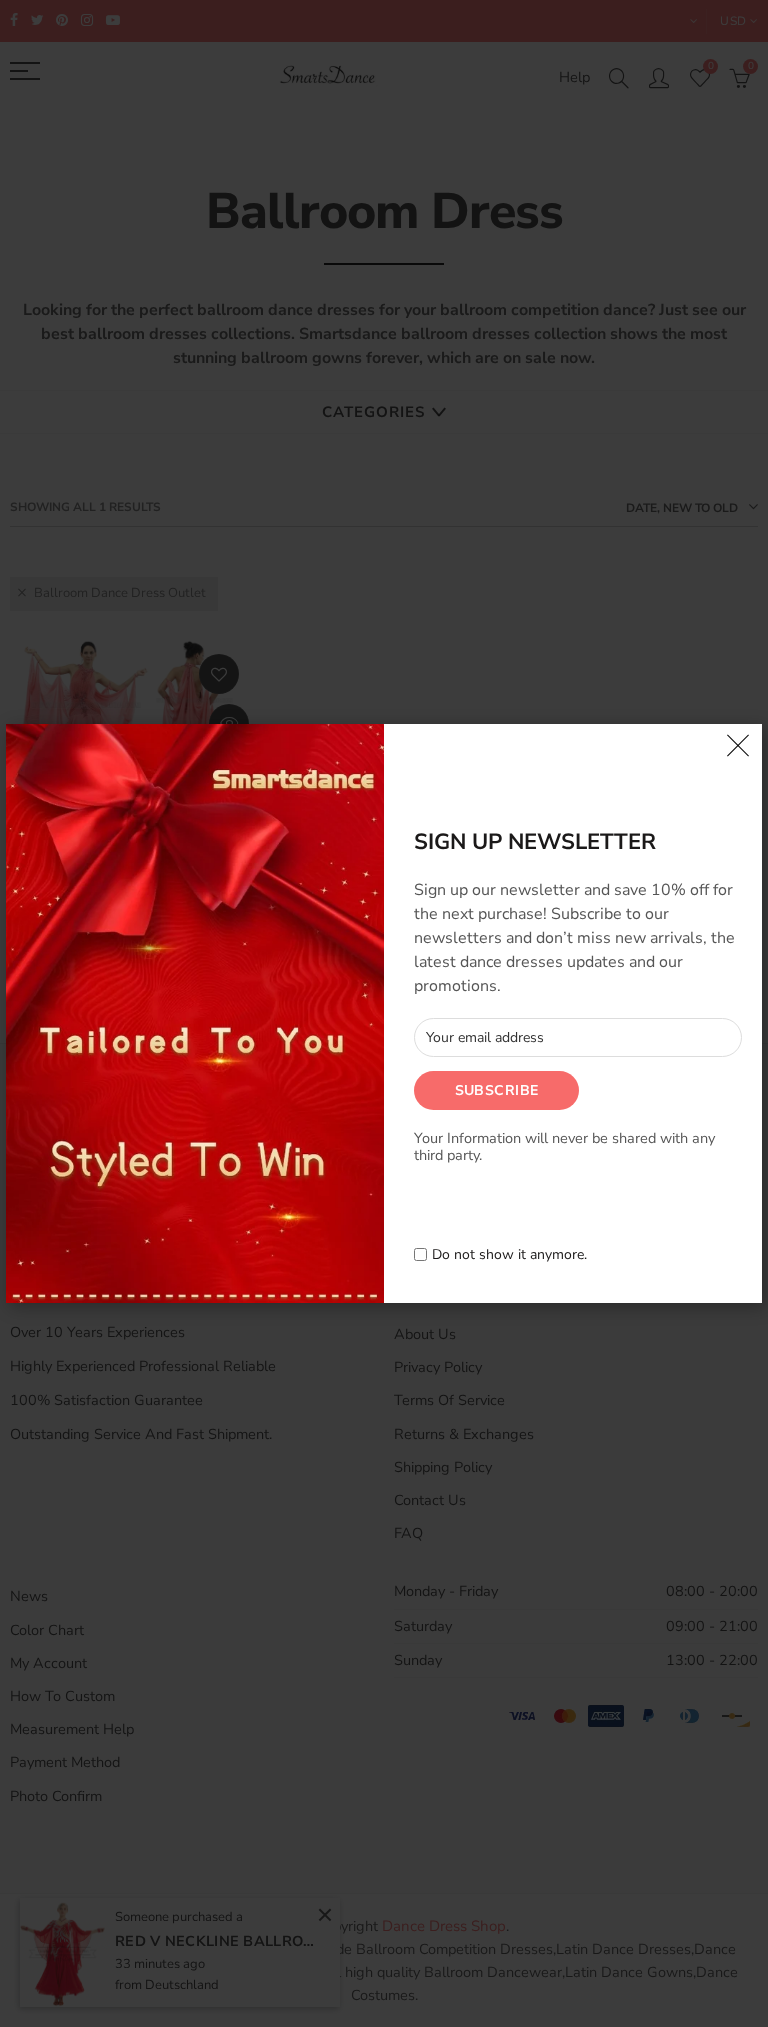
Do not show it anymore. (509, 1255)
